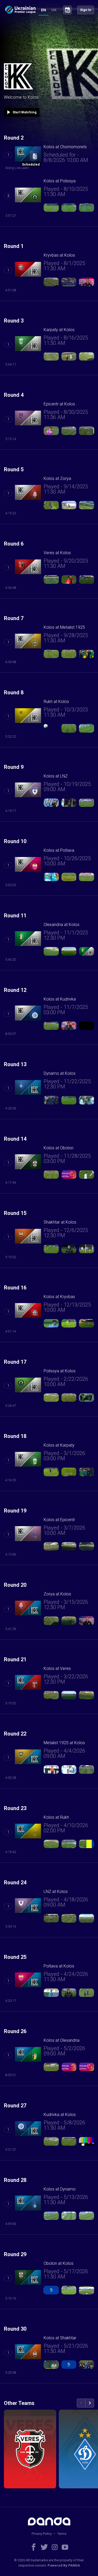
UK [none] (54, 10)
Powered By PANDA (64, 2565)
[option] (54, 11)
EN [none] (44, 10)
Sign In (86, 10)
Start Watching (21, 112)
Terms (62, 2534)
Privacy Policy (42, 2534)
